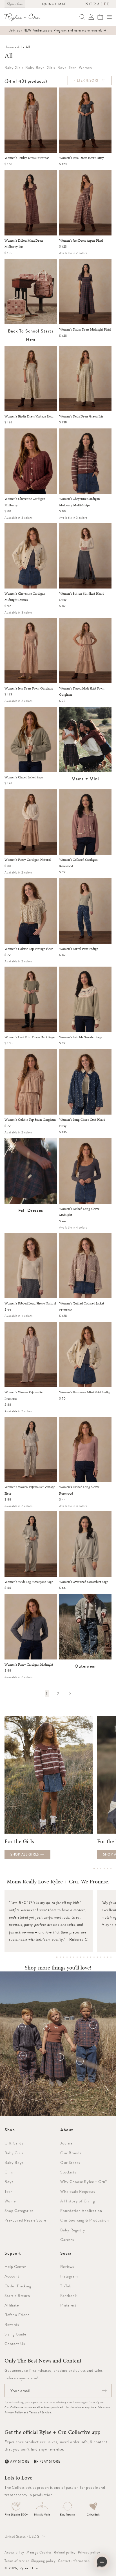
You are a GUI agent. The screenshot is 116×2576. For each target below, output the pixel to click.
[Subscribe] (104, 2391)
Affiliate (12, 2305)
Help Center (15, 2267)
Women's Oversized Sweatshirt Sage (84, 1582)
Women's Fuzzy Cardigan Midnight (29, 1665)
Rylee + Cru (29, 2568)
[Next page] (69, 1694)
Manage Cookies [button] (39, 2552)
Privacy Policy (14, 2412)
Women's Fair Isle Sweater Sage (81, 1037)
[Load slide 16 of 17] (108, 1957)
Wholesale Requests (78, 2191)
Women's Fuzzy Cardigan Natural (28, 860)
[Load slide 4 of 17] (67, 1957)
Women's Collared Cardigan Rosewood (78, 863)
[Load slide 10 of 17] (87, 1957)
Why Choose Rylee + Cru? (84, 2182)
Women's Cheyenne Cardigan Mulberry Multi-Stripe (80, 502)
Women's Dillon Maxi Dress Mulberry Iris (24, 244)
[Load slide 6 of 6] (111, 1869)
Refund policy (65, 2552)
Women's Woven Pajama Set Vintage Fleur (30, 1490)
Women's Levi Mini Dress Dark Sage (30, 1037)
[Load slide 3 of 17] (64, 1957)
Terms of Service (40, 2412)
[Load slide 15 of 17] (104, 1957)
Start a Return (17, 2296)
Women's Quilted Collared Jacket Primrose (82, 1307)
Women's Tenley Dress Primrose (27, 158)
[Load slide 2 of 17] (60, 1957)
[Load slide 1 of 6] (94, 1869)
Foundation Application (81, 2211)
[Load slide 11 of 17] (91, 1957)
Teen (8, 2191)
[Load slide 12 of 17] (94, 1957)
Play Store (50, 2462)
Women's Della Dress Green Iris (81, 416)
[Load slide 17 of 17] (111, 1957)
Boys (9, 2182)
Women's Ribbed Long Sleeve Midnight (79, 1212)
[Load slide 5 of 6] (108, 1869)
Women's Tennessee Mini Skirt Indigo (85, 1392)
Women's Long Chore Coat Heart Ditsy (82, 1123)
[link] (47, 1694)
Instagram (69, 2276)
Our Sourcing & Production (85, 2220)
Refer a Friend (17, 2315)
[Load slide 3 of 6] (101, 1869)
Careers (67, 2240)
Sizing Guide (15, 2334)
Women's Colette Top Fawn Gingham (30, 1120)
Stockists (68, 2172)
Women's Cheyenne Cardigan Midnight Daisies (25, 597)
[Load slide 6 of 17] (74, 1957)
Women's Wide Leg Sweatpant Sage (29, 1582)
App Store (20, 2462)
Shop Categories (19, 2211)
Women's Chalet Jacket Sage (24, 777)
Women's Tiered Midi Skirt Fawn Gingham (82, 692)
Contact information (74, 2561)
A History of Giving (78, 2201)
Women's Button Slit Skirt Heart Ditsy (82, 597)
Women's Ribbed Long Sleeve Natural (30, 1303)
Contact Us (15, 2344)
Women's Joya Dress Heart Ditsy (82, 158)
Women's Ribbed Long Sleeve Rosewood (79, 1490)
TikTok (66, 2286)
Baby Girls (14, 2153)
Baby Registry (73, 2230)
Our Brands (71, 2153)
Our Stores (70, 2162)
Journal (67, 2143)
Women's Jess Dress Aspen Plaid (81, 241)
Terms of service (17, 2561)
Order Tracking (18, 2286)
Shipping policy (43, 2561)
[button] (109, 17)
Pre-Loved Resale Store (25, 2220)
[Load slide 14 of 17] (101, 1957)
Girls (9, 2172)
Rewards (12, 2325)
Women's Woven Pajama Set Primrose (24, 1396)
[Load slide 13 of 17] (97, 1957)
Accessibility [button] (14, 2552)
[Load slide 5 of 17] (70, 1957)
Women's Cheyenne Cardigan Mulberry (25, 502)
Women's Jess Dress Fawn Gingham (29, 689)
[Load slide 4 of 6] (104, 1869)
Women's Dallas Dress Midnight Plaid (85, 330)
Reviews (67, 2267)
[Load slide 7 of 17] (77, 1957)
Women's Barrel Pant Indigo (79, 949)
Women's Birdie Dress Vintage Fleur (29, 416)
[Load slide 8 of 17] (81, 1957)
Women (11, 2201)
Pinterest (68, 2305)
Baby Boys (14, 2162)
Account (12, 2276)
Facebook (69, 2296)
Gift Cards (14, 2143)
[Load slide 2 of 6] (97, 1869)
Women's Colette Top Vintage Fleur (29, 949)
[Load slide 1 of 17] (57, 1957)
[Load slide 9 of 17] (84, 1957)
